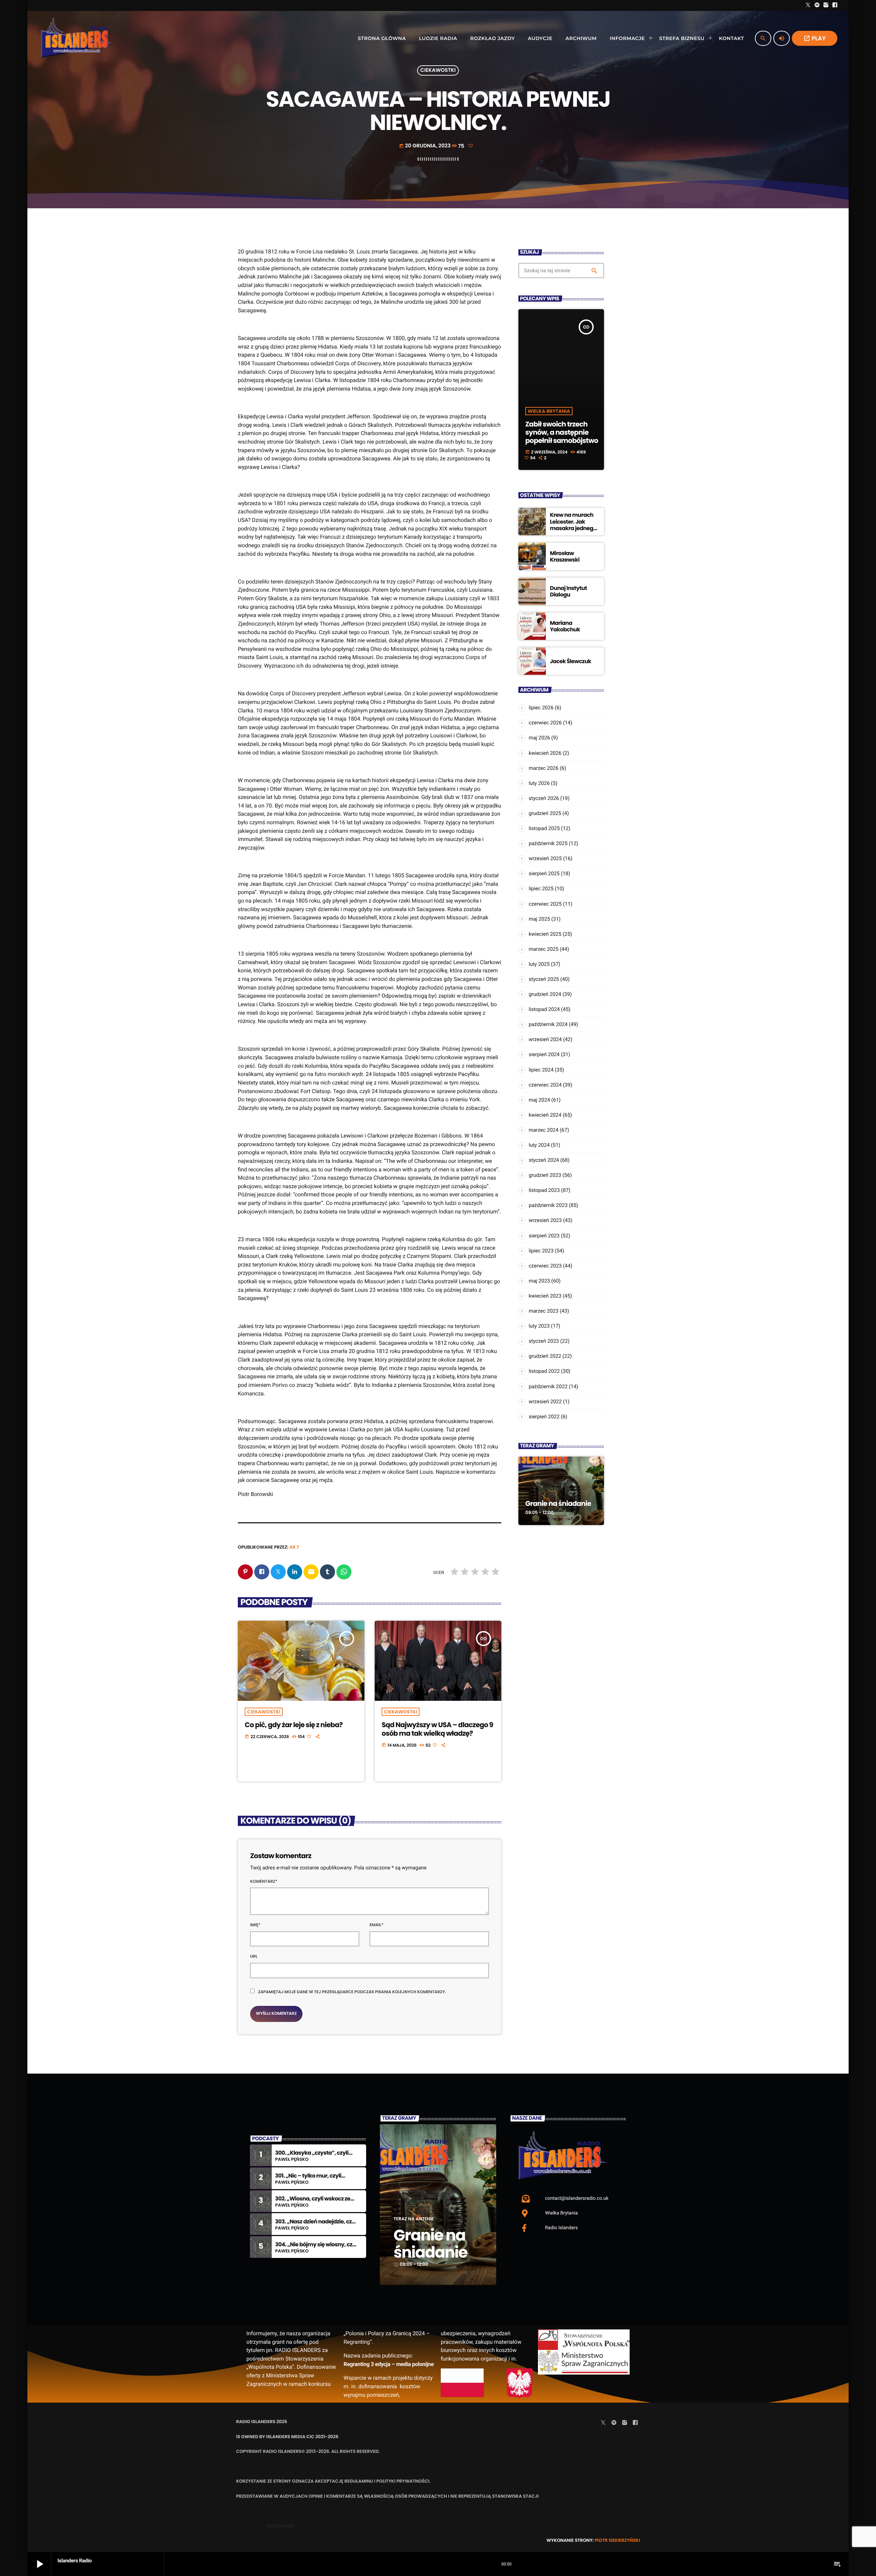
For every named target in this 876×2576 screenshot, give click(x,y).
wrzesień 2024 (545, 1039)
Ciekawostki (438, 71)
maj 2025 (539, 919)
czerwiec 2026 (545, 723)
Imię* (255, 1925)
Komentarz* (264, 1882)
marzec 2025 (544, 949)
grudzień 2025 (545, 813)
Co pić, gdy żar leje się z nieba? (294, 1725)
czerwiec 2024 (545, 1085)
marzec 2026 (544, 768)
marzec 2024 (544, 1130)
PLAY (815, 38)
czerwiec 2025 (545, 904)
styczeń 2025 (544, 979)
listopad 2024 (544, 1009)
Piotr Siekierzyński (617, 2540)
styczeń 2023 (544, 1341)
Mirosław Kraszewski (565, 556)
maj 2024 (539, 1100)
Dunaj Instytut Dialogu (568, 591)
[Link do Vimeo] (77, 38)
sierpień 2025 (544, 873)
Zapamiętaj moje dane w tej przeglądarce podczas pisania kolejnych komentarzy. (352, 1992)
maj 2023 (539, 1281)
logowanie (280, 2526)
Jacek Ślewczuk (571, 661)
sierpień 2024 (544, 1054)
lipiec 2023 (541, 1251)
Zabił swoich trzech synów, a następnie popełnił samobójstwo (562, 432)
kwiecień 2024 (545, 1115)
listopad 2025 (544, 828)
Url (254, 1956)
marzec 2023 (544, 1311)
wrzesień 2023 (545, 1220)
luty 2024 (539, 1145)
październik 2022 (548, 1386)
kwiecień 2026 (545, 753)
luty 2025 (539, 964)
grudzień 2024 (545, 994)
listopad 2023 (544, 1190)
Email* (377, 1925)
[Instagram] (826, 5)
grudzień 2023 (545, 1175)
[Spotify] (817, 5)
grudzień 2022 (545, 1356)
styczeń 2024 (544, 1160)
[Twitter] (808, 5)
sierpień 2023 (544, 1236)
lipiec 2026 (541, 708)
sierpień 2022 (544, 1417)
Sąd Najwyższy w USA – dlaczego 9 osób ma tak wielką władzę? (437, 1729)
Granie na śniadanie (558, 1503)
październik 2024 (548, 1024)
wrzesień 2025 (545, 858)
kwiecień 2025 (545, 934)
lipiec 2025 (541, 889)
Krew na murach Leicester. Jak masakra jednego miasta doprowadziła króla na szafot (573, 531)
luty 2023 (539, 1326)
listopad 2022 (544, 1371)
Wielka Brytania (549, 411)
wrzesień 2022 (545, 1402)
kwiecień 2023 (545, 1296)
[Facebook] (835, 5)
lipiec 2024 (541, 1070)
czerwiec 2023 (545, 1266)
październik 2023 (548, 1205)
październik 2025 (548, 843)
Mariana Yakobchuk (565, 626)
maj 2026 (539, 738)
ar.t (294, 1547)
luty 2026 (539, 783)
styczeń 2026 (544, 798)
